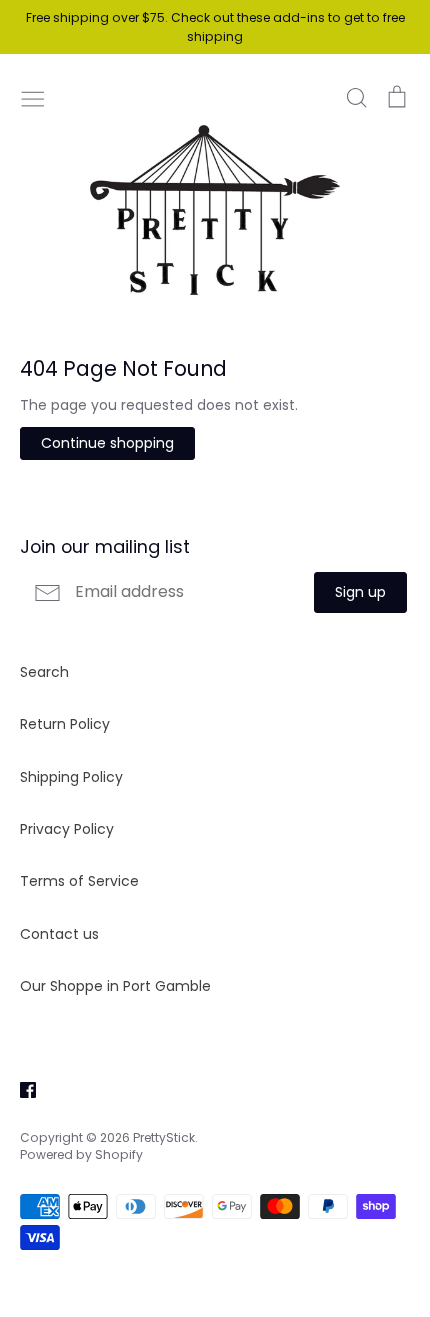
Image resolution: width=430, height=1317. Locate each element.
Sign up (360, 592)
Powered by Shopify (81, 1154)
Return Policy (65, 724)
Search (44, 672)
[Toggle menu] (33, 97)
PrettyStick (164, 1137)
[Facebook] (20, 1088)
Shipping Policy (71, 777)
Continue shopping (107, 443)
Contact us (59, 934)
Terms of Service (79, 881)
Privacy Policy (67, 829)
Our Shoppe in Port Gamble (115, 986)
